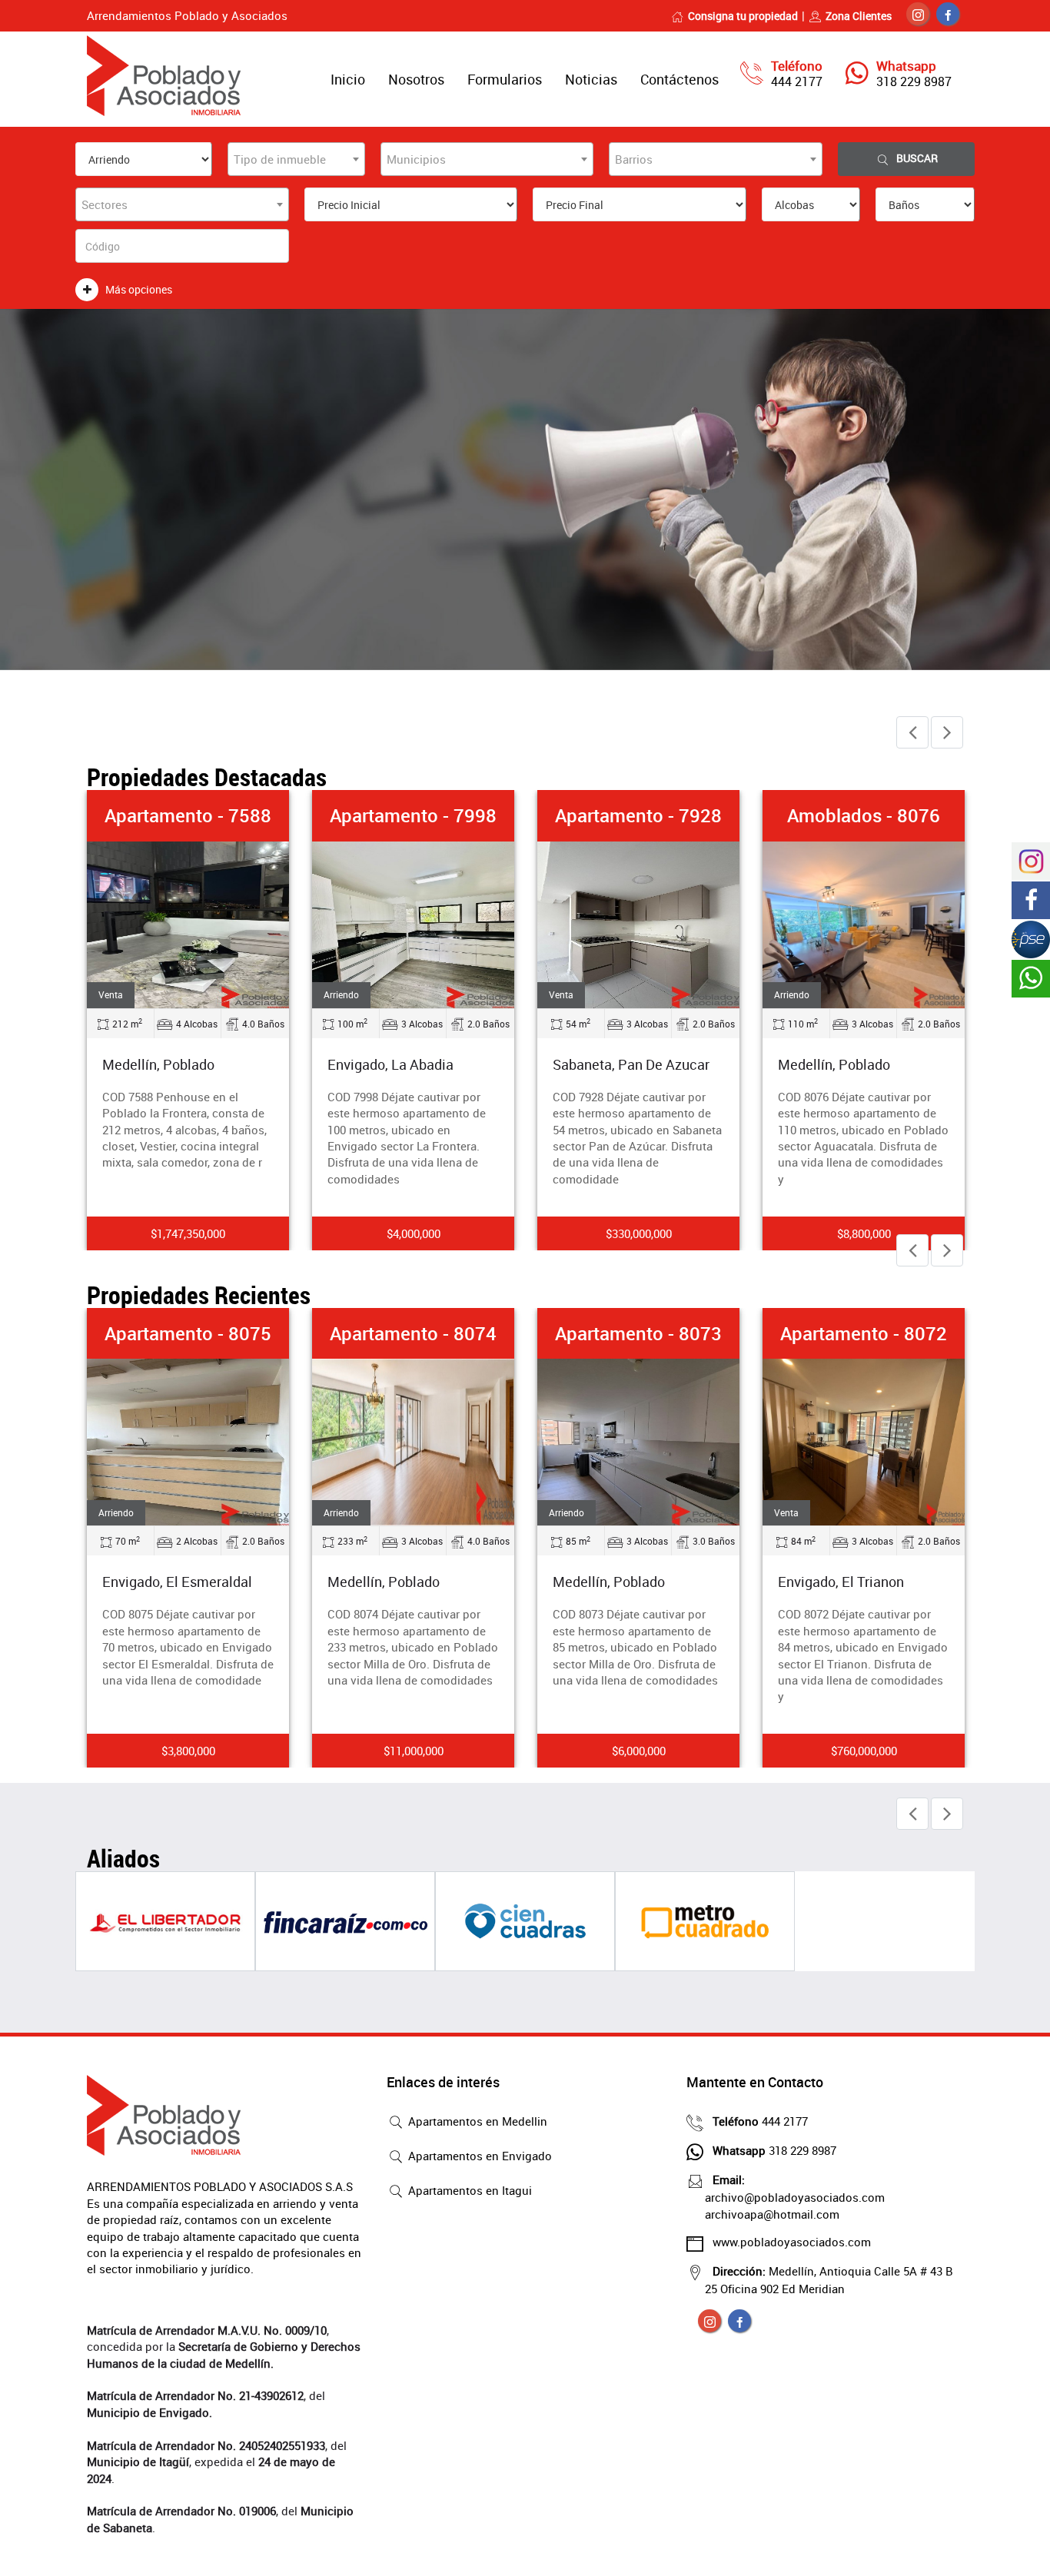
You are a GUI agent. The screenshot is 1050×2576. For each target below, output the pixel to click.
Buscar (917, 158)
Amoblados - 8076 (864, 815)
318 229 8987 (914, 81)
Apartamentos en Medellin (476, 2121)
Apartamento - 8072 (864, 1333)
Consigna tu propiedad (743, 16)
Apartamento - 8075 (188, 1333)
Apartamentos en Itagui (469, 2190)
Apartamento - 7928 (638, 815)
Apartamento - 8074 (413, 1333)
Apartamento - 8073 (638, 1333)
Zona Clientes (859, 16)
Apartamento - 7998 (413, 815)
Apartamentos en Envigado (478, 2156)
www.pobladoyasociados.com (792, 2242)
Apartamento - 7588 (188, 815)
